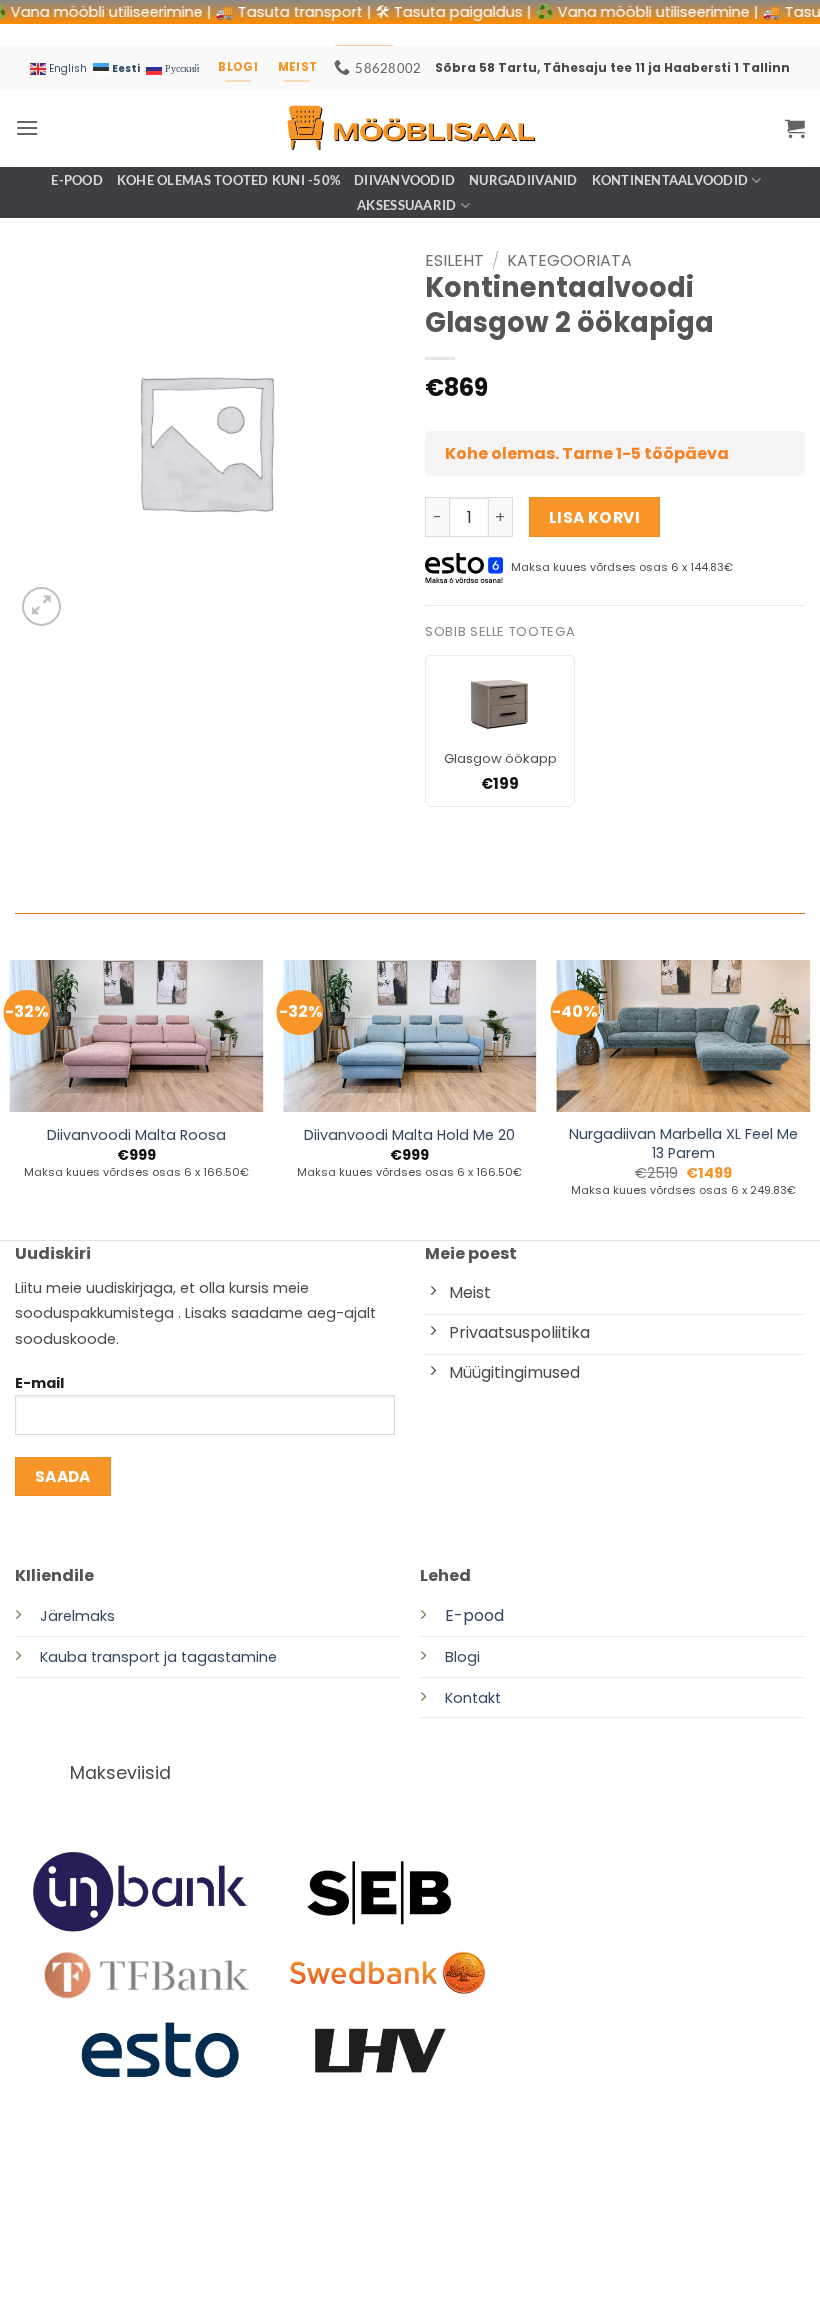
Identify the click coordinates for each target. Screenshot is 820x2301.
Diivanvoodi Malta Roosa (136, 1135)
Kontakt (473, 1698)
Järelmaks (77, 1616)
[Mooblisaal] (410, 127)
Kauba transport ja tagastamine (158, 1657)
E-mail (39, 1383)
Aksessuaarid (406, 205)
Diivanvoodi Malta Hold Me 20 (409, 1135)
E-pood (77, 180)
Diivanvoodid (404, 180)
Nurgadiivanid (523, 180)
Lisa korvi (595, 517)
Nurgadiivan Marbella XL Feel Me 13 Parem (683, 1143)
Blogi (462, 1657)
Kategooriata (569, 260)
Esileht (454, 260)
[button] (27, 127)
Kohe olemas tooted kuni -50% (228, 180)
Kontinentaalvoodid (670, 180)
